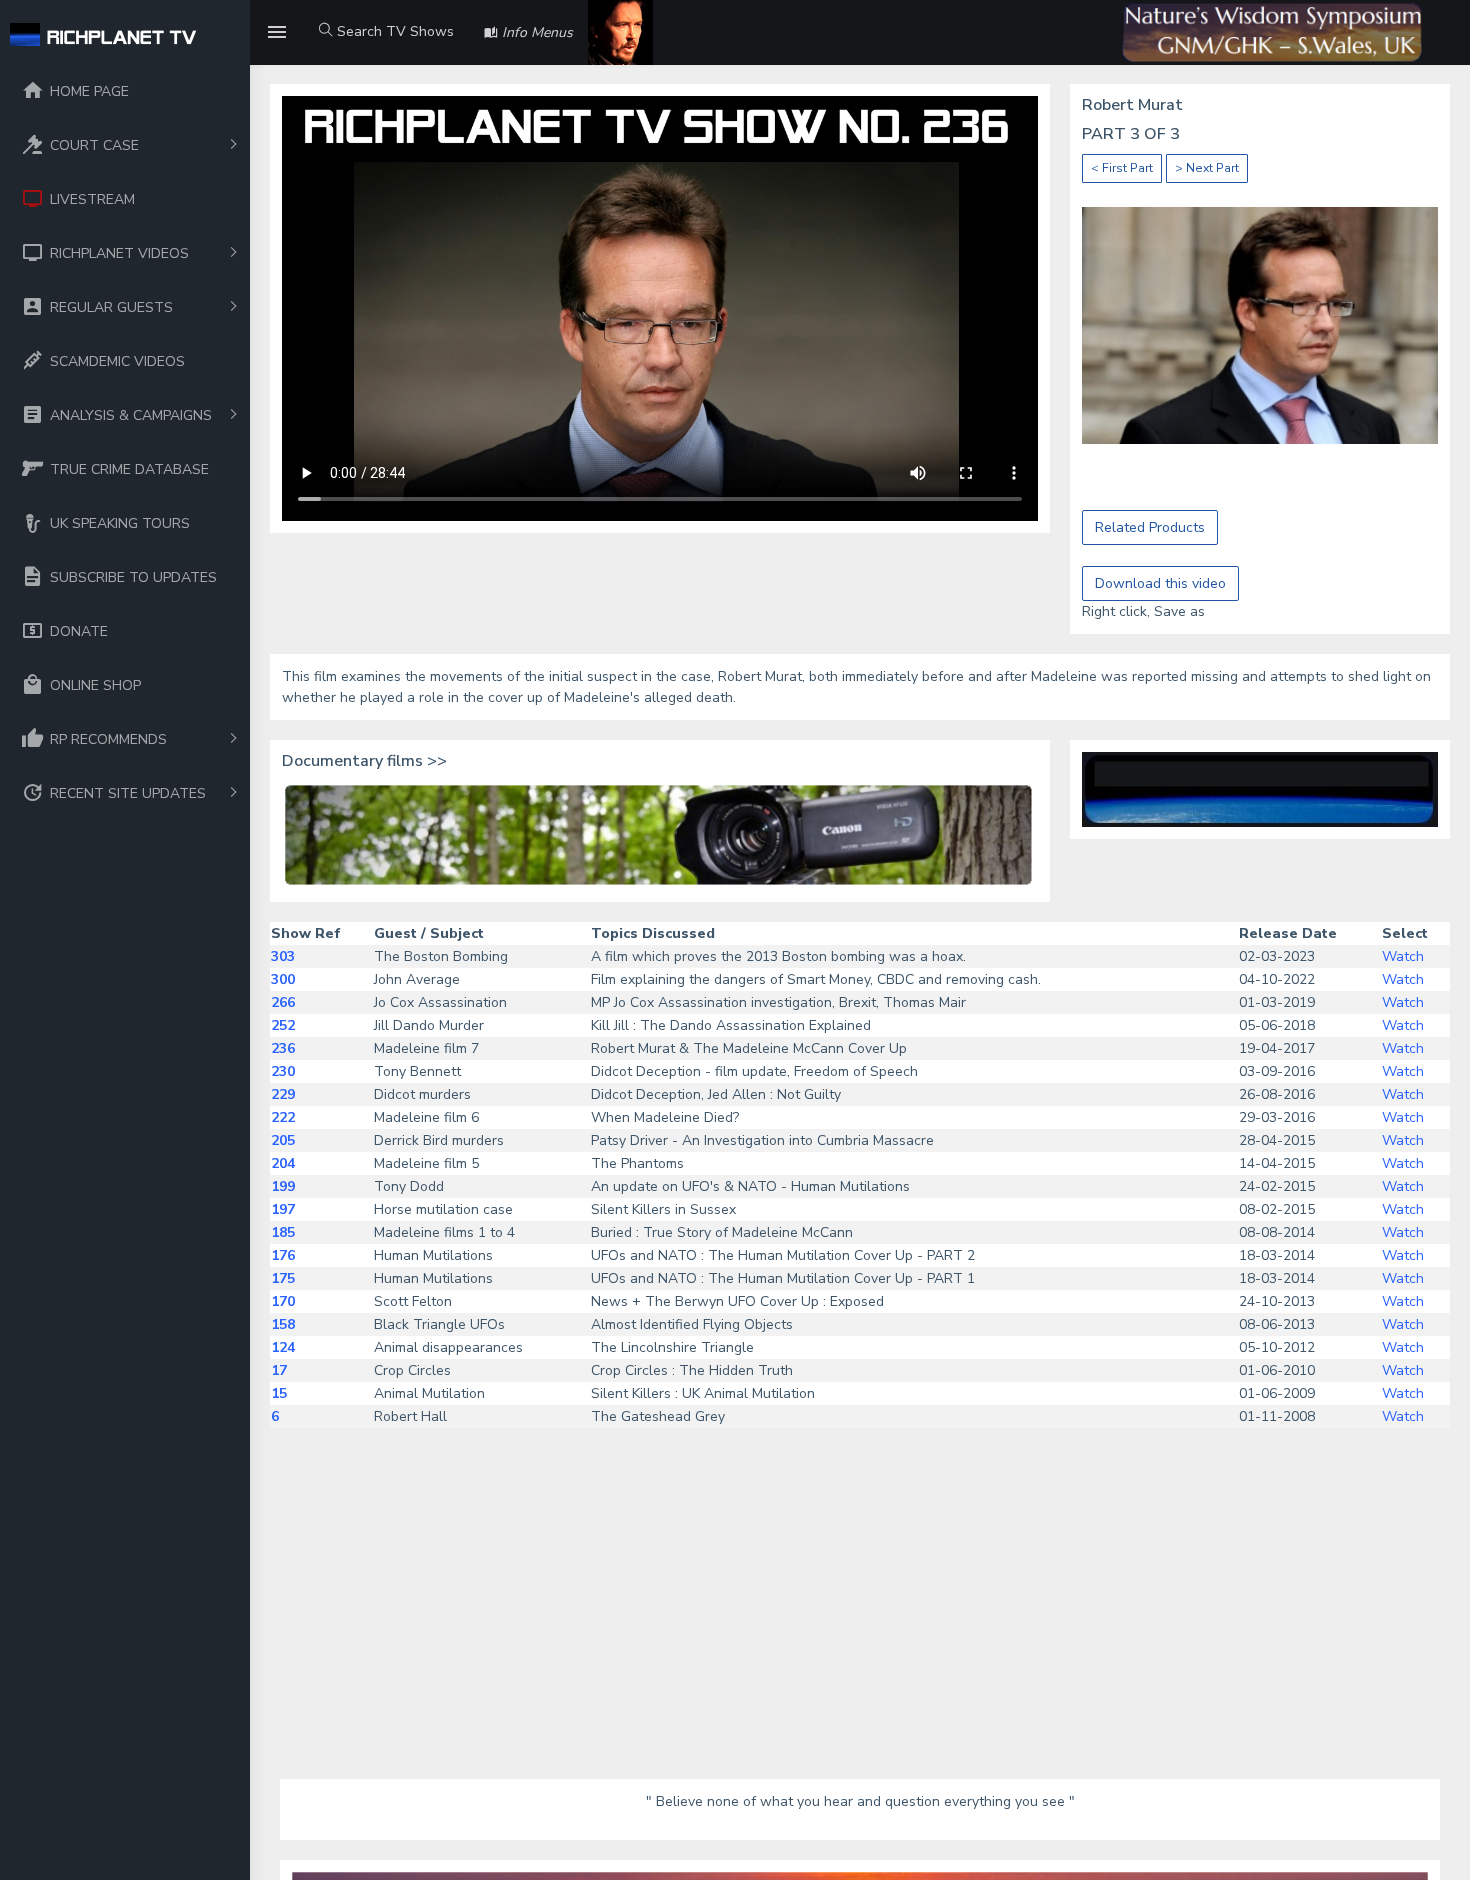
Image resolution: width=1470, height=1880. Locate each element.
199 (283, 1186)
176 (283, 1255)
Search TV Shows (393, 31)
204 (283, 1163)
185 (283, 1232)
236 (283, 1048)
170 (283, 1301)
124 (283, 1347)
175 (283, 1278)
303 (283, 956)
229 (283, 1094)
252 (283, 1025)
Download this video (1160, 583)
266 (283, 1002)
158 (283, 1324)
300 (283, 979)
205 (283, 1140)
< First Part (1122, 168)
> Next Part (1207, 168)
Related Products (1150, 527)
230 (283, 1071)
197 (283, 1209)
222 (283, 1117)
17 (279, 1370)
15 (279, 1393)
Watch (1403, 956)
